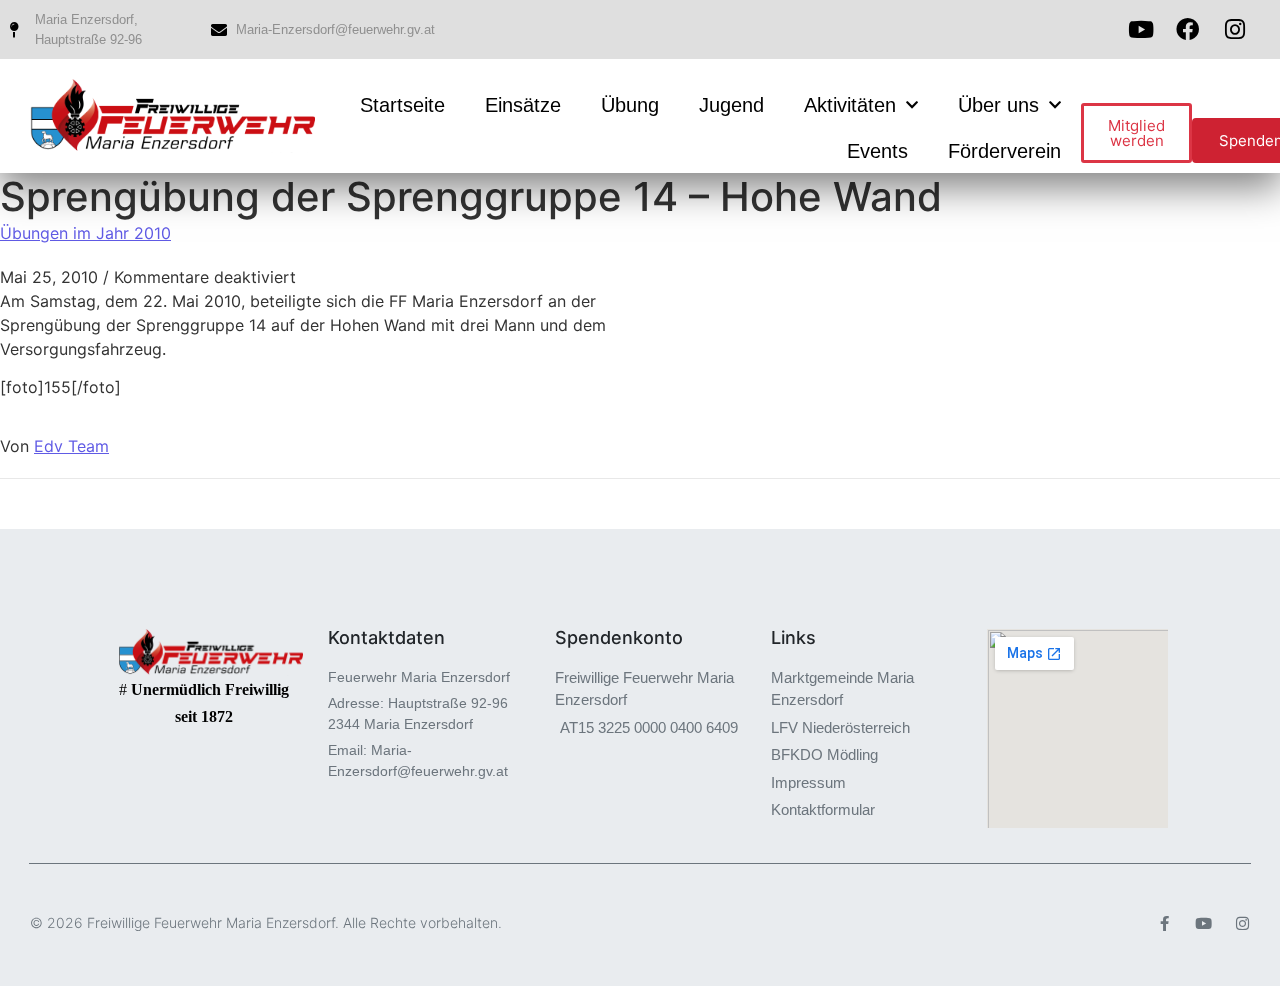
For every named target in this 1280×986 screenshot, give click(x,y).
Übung (630, 105)
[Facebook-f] (1164, 923)
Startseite (402, 105)
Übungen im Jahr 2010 (85, 233)
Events (877, 151)
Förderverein (1004, 151)
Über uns (998, 105)
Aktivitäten (850, 105)
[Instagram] (1242, 923)
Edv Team (71, 446)
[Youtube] (1140, 29)
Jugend (731, 105)
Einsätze (523, 105)
